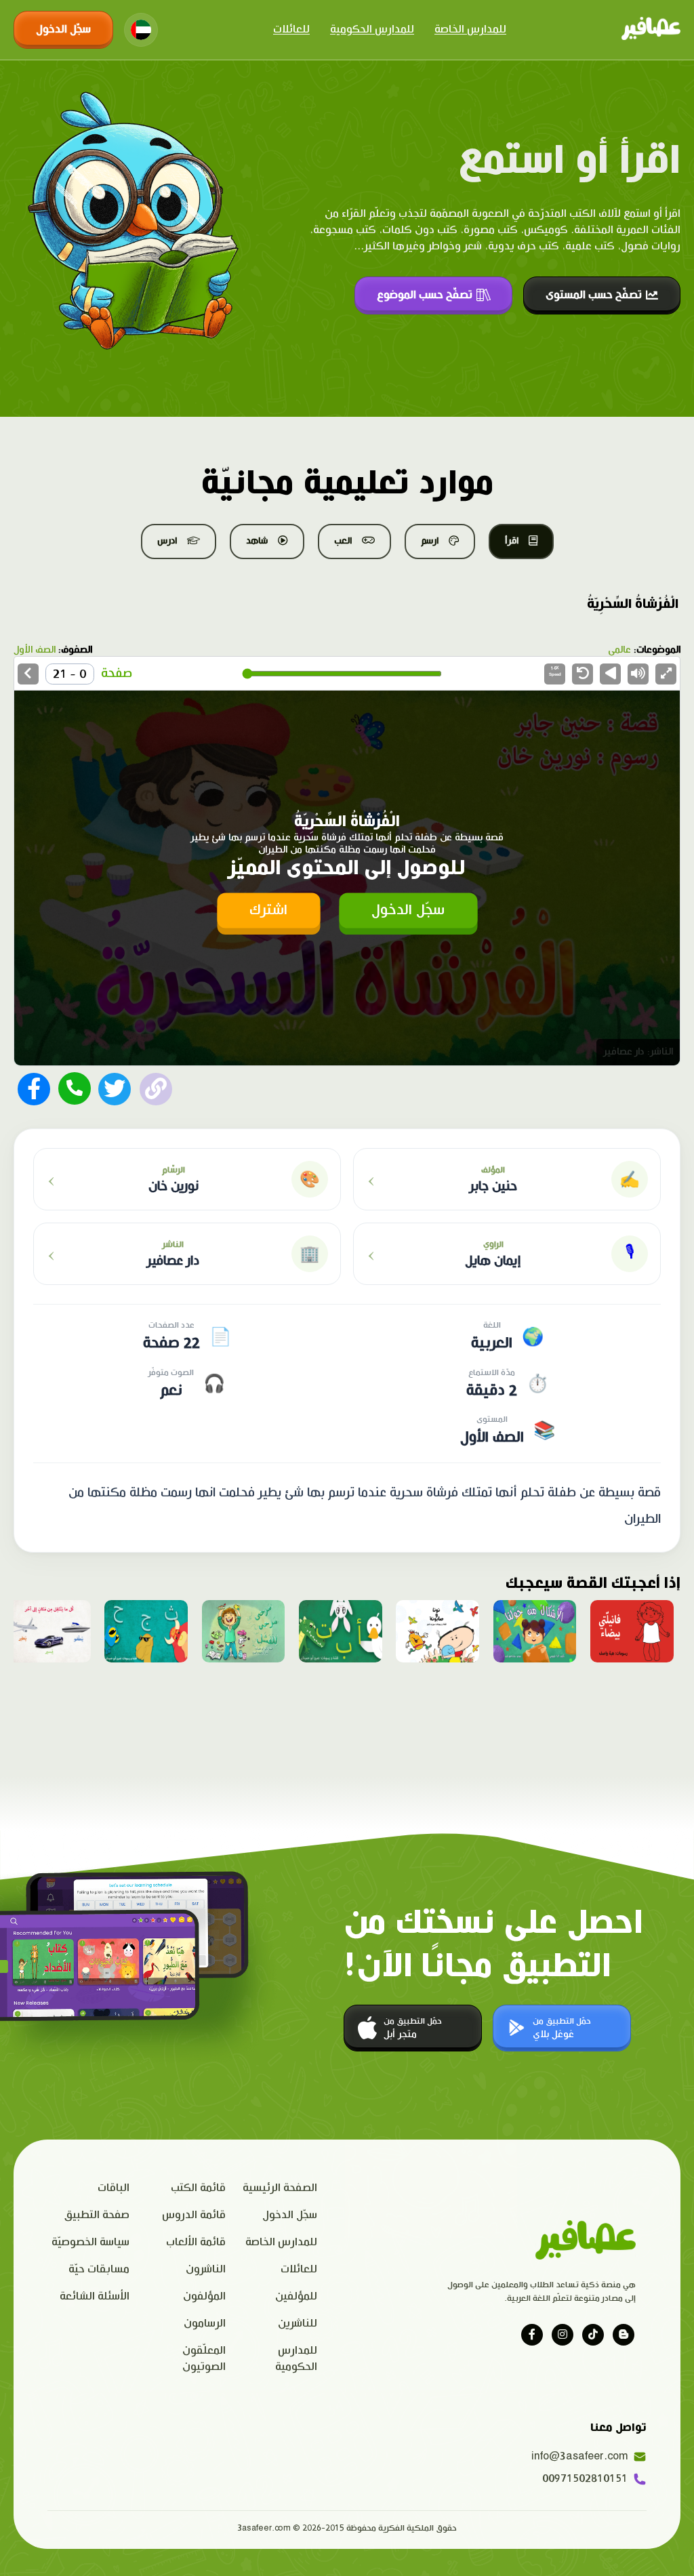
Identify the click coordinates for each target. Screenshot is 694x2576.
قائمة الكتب (198, 2188)
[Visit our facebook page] (532, 2335)
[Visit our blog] (624, 2335)
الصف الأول (35, 650)
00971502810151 (585, 2479)
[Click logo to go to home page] (651, 30)
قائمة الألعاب (196, 2242)
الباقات (114, 2188)
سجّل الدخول (63, 29)
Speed (555, 671)
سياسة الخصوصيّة (90, 2242)
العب (343, 541)
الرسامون (205, 2324)
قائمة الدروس (194, 2215)
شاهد (257, 541)
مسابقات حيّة (99, 2269)
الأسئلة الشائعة (95, 2296)
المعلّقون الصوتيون (204, 2359)
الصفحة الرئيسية (280, 2188)
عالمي (619, 650)
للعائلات (291, 29)
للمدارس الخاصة (470, 29)
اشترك (268, 910)
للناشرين (298, 2324)
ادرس (167, 541)
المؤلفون (204, 2296)
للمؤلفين (296, 2296)
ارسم (430, 541)
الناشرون (206, 2269)
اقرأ (512, 541)
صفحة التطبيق (97, 2215)
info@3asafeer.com (583, 2456)
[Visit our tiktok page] (593, 2335)
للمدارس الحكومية (372, 29)
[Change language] (141, 30)
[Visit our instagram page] (563, 2335)
